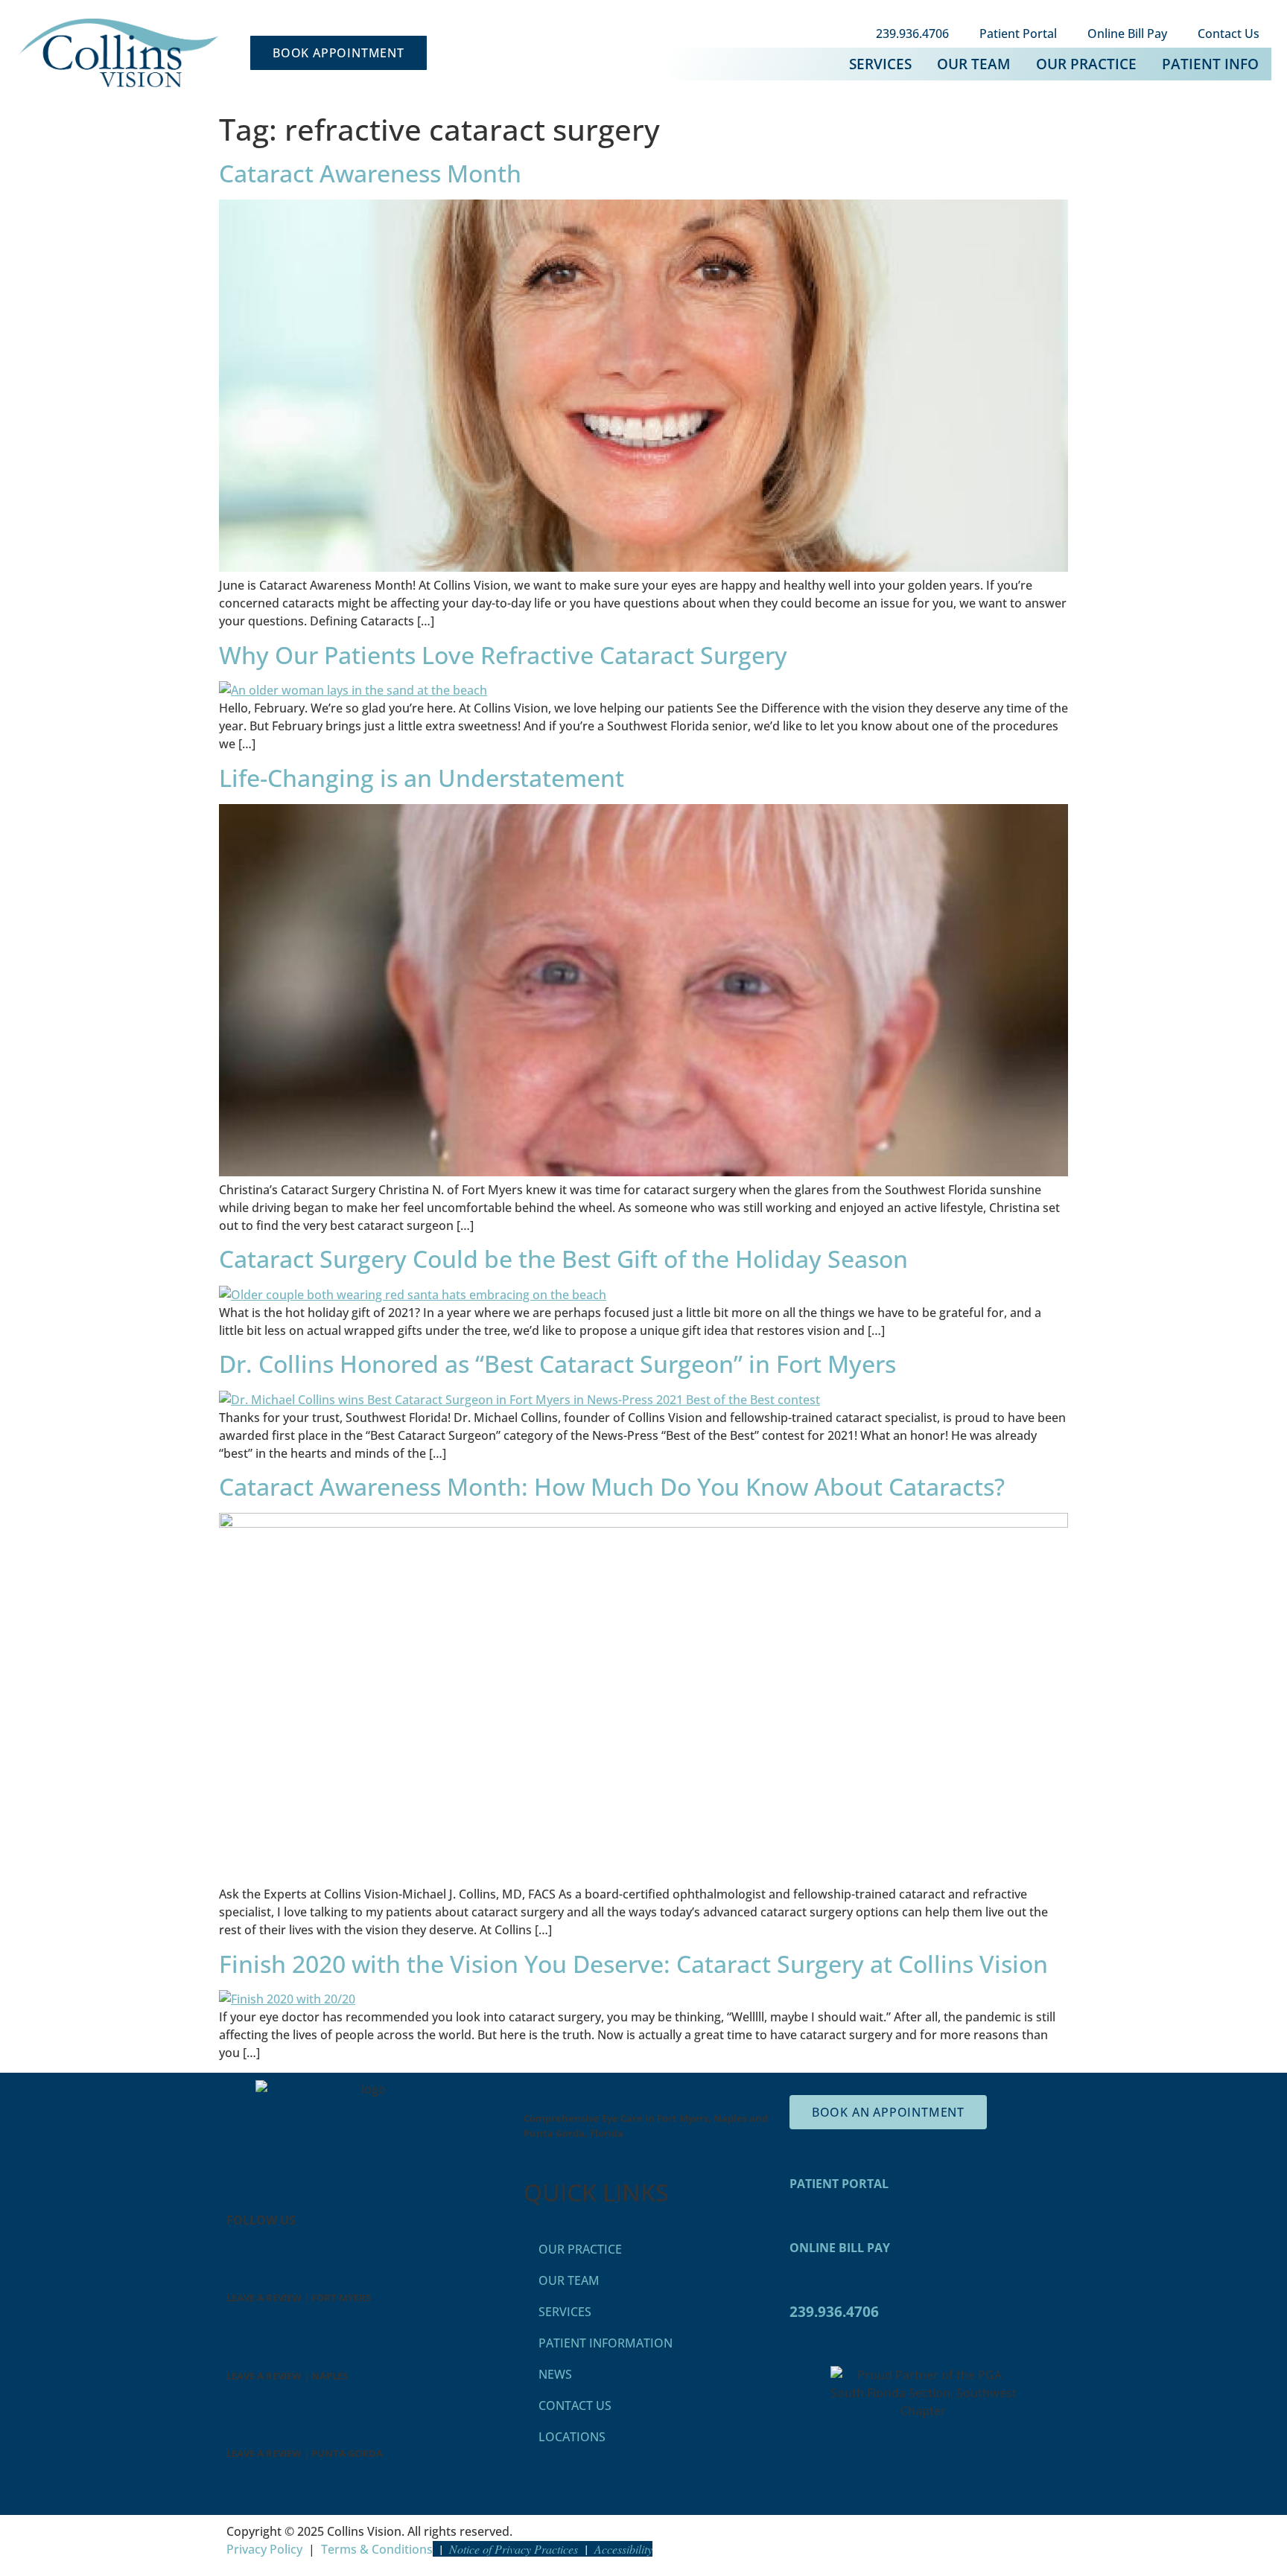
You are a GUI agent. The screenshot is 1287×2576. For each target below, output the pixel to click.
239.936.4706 (912, 34)
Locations (572, 2437)
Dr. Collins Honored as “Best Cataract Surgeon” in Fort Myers (557, 1364)
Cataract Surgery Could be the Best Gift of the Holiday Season (563, 1259)
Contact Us (1229, 34)
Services (880, 64)
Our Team (974, 64)
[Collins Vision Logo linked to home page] (118, 53)
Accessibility (623, 2549)
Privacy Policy (264, 2549)
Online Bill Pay (1127, 34)
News (555, 2374)
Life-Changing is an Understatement (422, 778)
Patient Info (1210, 64)
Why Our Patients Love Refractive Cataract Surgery (503, 655)
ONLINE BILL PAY (840, 2248)
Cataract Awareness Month (370, 173)
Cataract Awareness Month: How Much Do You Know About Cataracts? (612, 1486)
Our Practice (1086, 64)
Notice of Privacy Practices (514, 2549)
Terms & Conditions (377, 2549)
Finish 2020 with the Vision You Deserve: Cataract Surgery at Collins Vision (633, 1964)
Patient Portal (1018, 34)
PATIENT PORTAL (839, 2184)
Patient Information (606, 2343)
